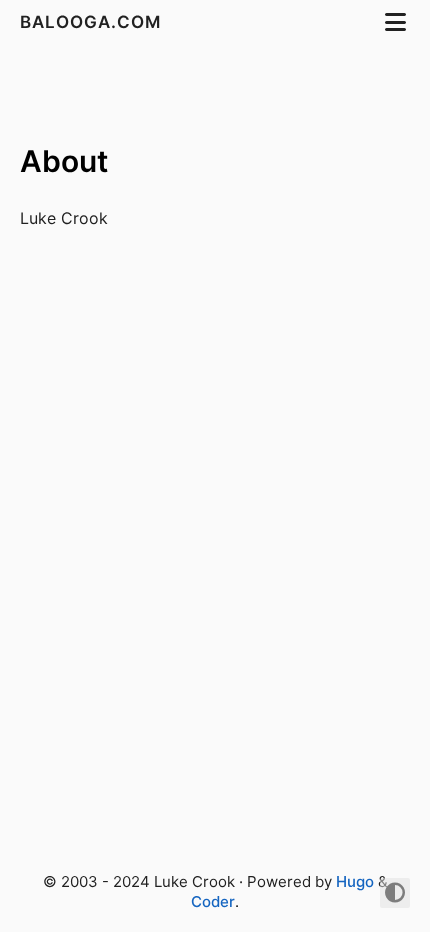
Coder (213, 901)
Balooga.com (93, 22)
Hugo (355, 881)
